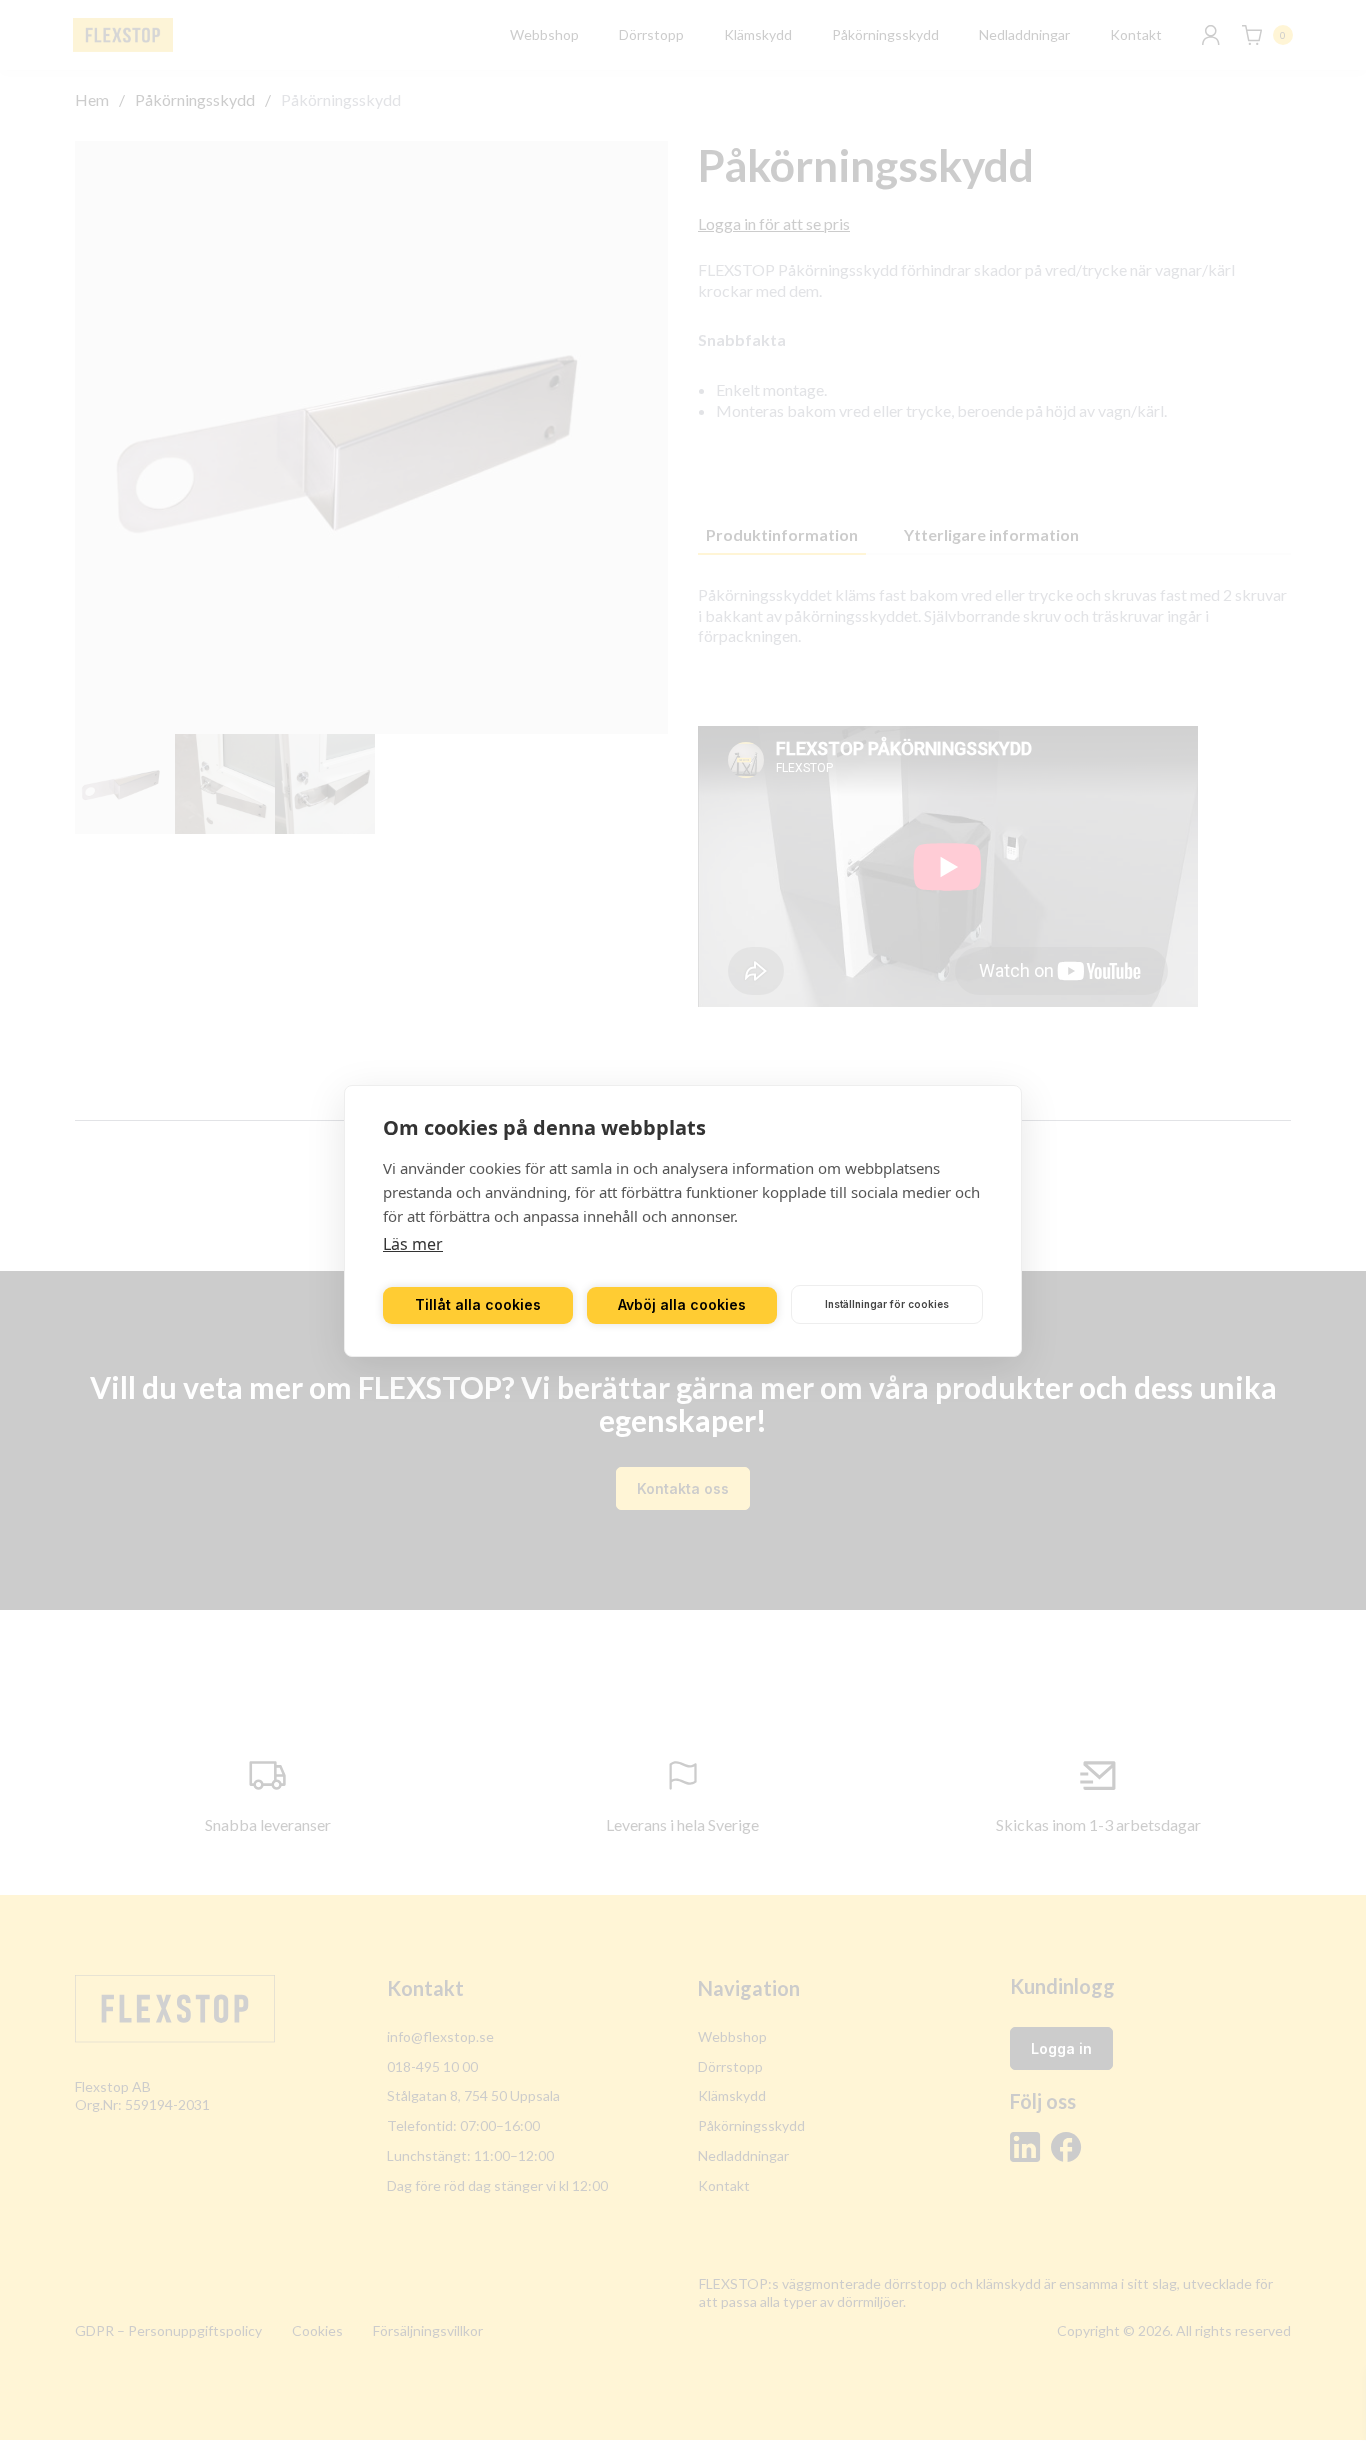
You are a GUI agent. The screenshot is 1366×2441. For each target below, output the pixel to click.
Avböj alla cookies (682, 1304)
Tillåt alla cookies (478, 1304)
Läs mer (413, 1244)
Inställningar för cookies (887, 1304)
